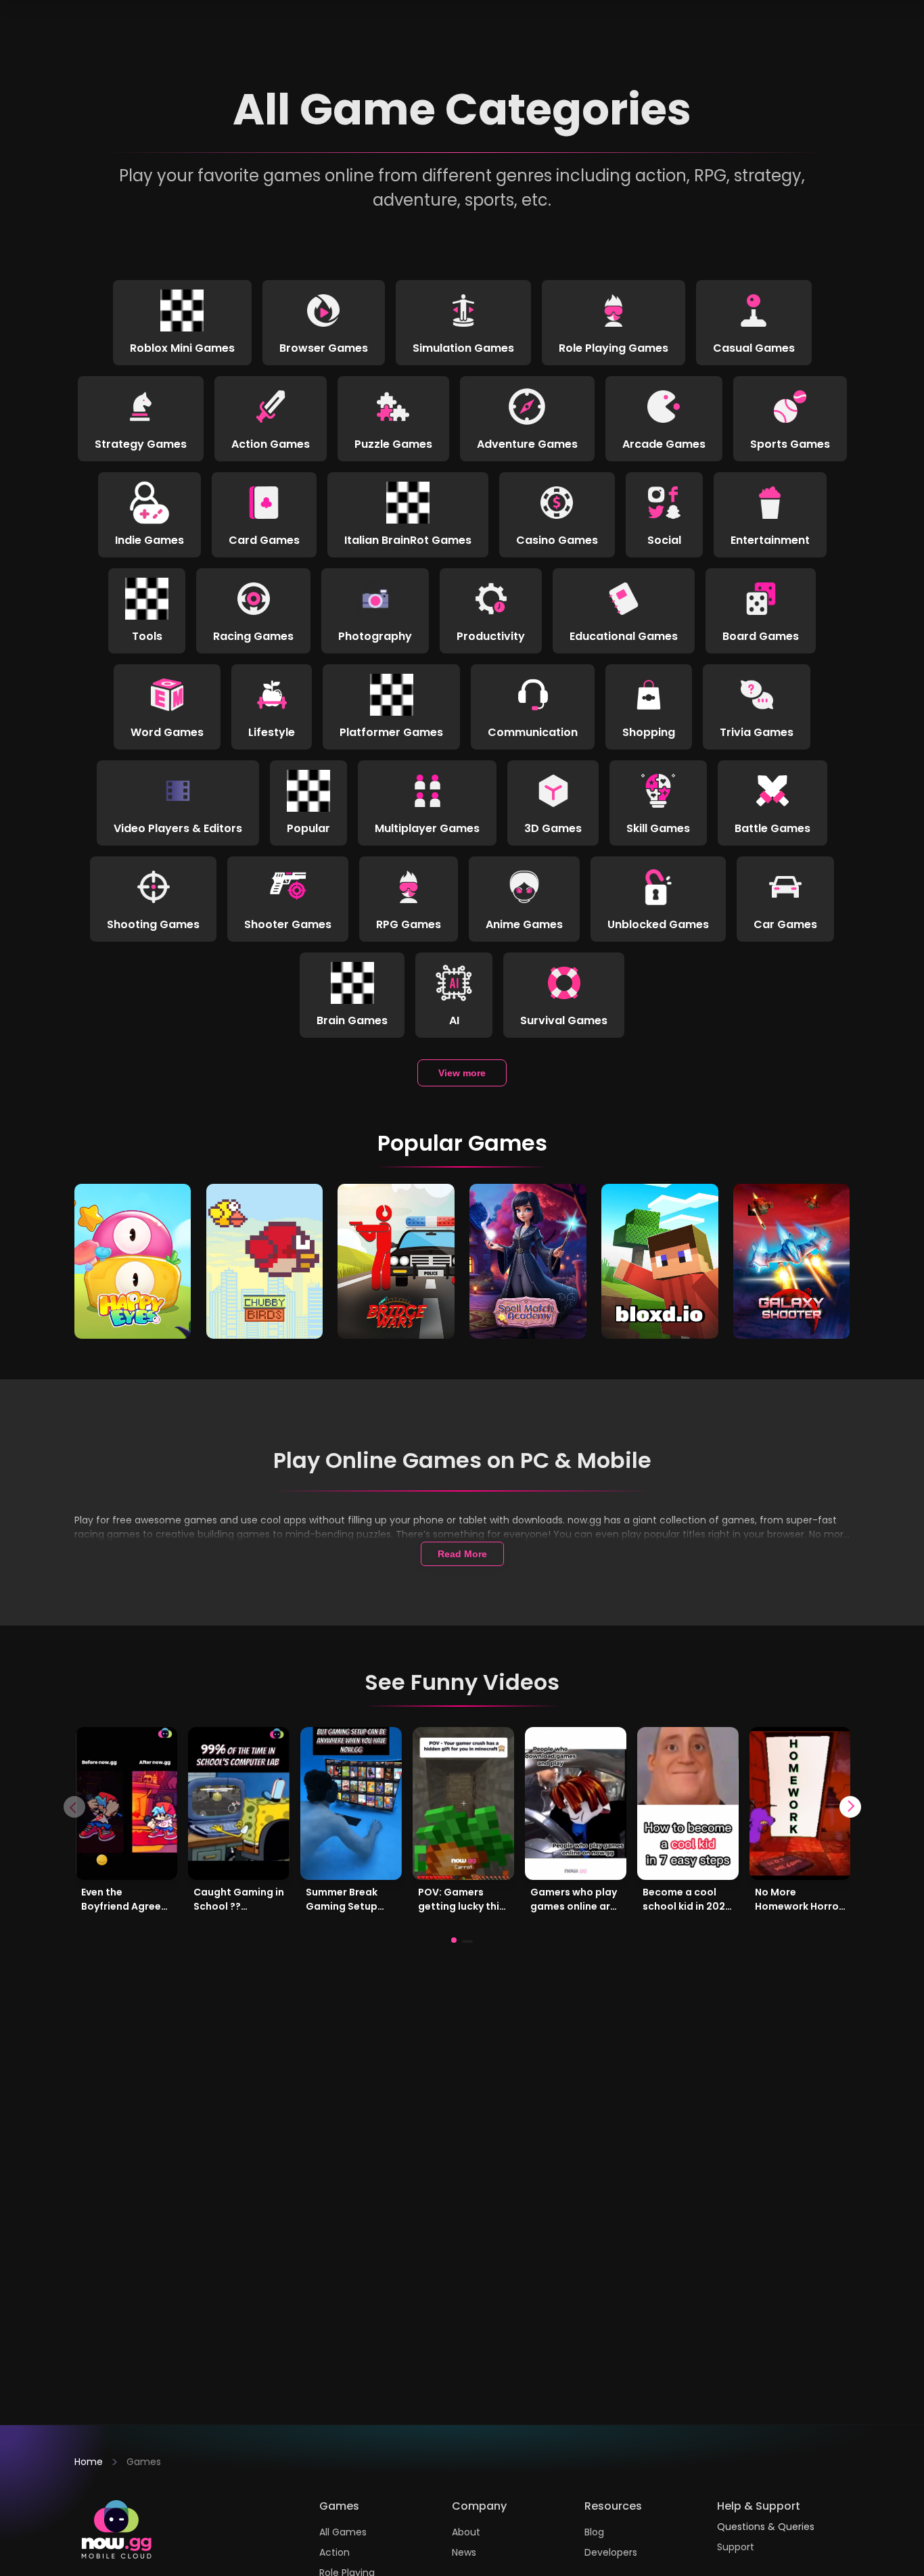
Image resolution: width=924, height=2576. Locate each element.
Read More (462, 1554)
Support (736, 2547)
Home (89, 2462)
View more (462, 1073)
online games (142, 1563)
